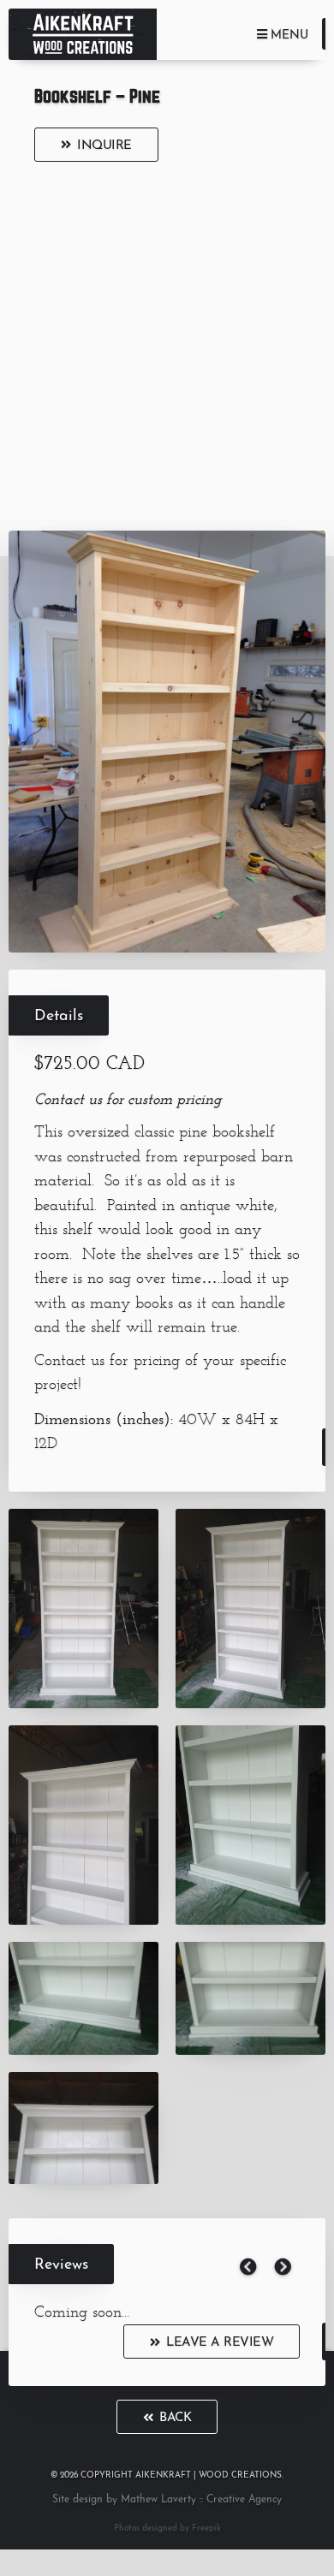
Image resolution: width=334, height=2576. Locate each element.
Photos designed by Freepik (167, 2529)
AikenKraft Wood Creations (83, 34)
